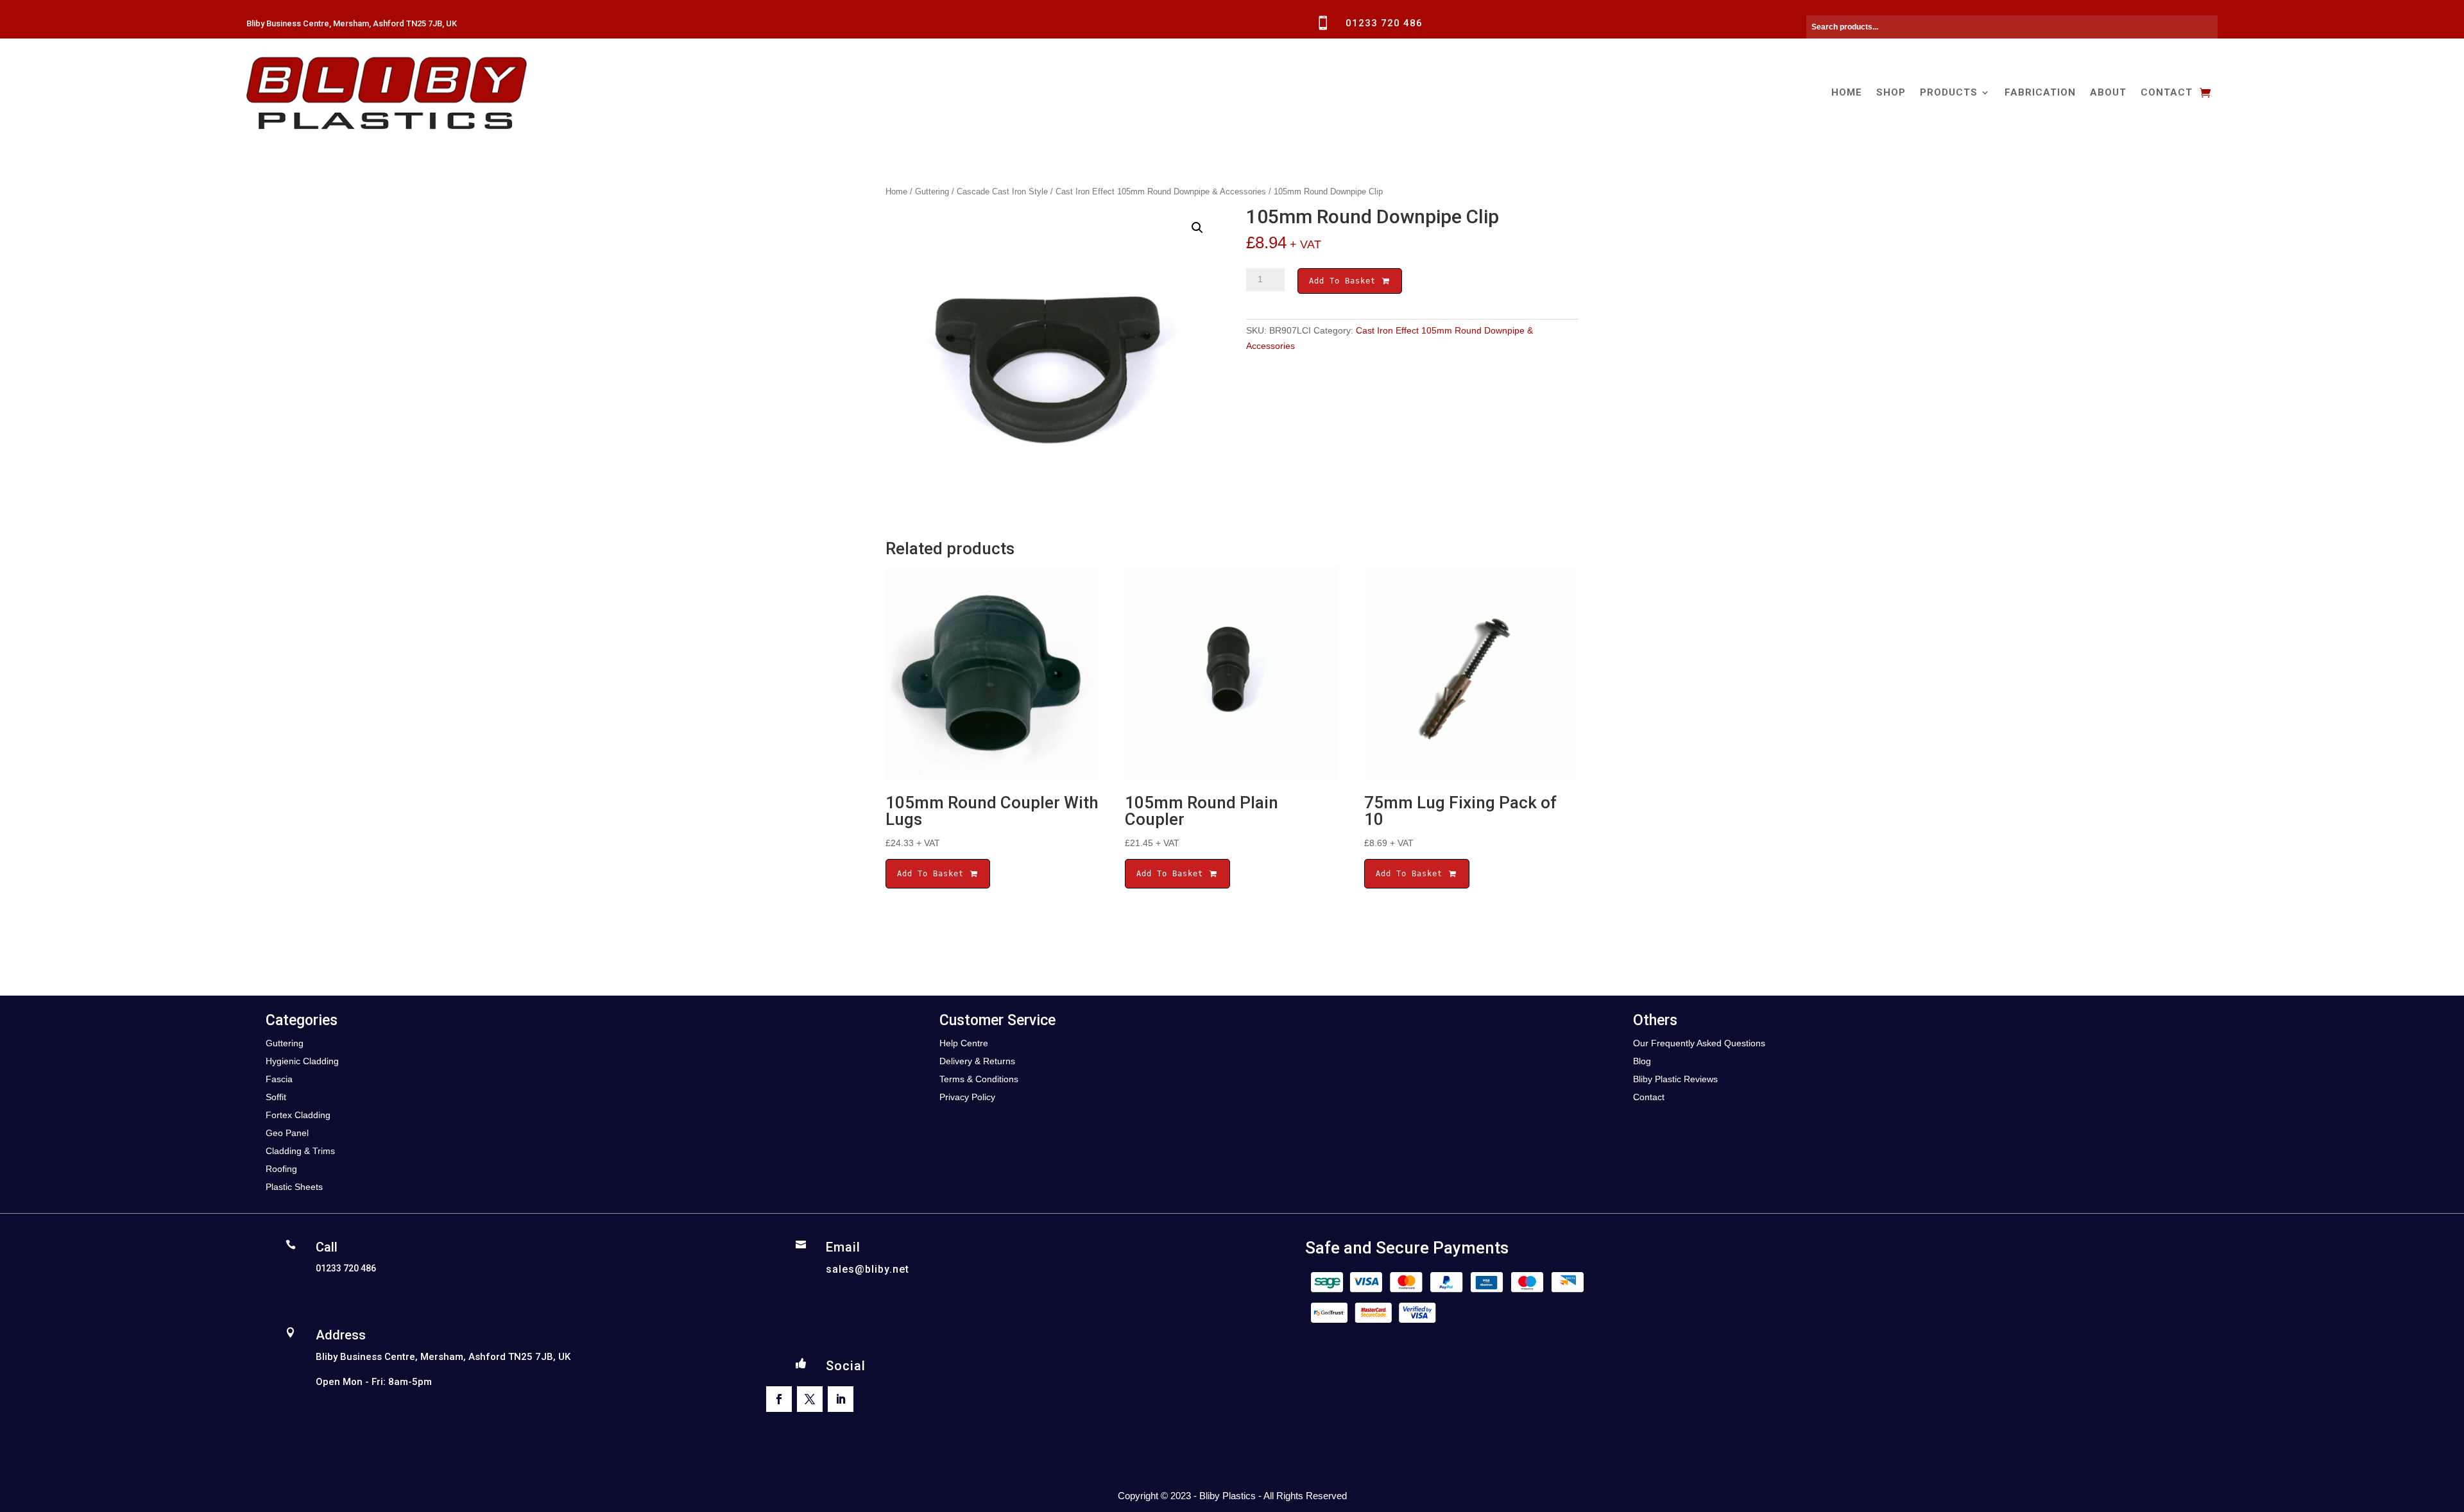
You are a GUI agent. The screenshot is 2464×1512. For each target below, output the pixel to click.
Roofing (281, 1169)
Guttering (932, 191)
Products (1949, 92)
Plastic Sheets (294, 1187)
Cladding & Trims (300, 1151)
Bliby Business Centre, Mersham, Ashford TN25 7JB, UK (352, 23)
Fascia (279, 1079)
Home (1847, 92)
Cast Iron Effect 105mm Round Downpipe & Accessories (1161, 191)
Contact (2167, 92)
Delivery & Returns (977, 1061)
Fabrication (2040, 92)
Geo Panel (287, 1133)
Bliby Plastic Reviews (1675, 1079)
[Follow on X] (810, 1399)
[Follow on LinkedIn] (841, 1399)
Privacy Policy (967, 1097)
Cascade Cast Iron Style (1002, 191)
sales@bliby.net (868, 1269)
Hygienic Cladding (302, 1061)
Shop (1891, 92)
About (2108, 92)
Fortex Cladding (298, 1115)
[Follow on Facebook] (779, 1399)
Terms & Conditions (979, 1079)
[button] (1197, 228)
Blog (1642, 1061)
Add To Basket (1345, 281)
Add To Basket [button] (933, 874)
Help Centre (964, 1043)
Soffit (276, 1097)
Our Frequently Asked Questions (1699, 1043)
